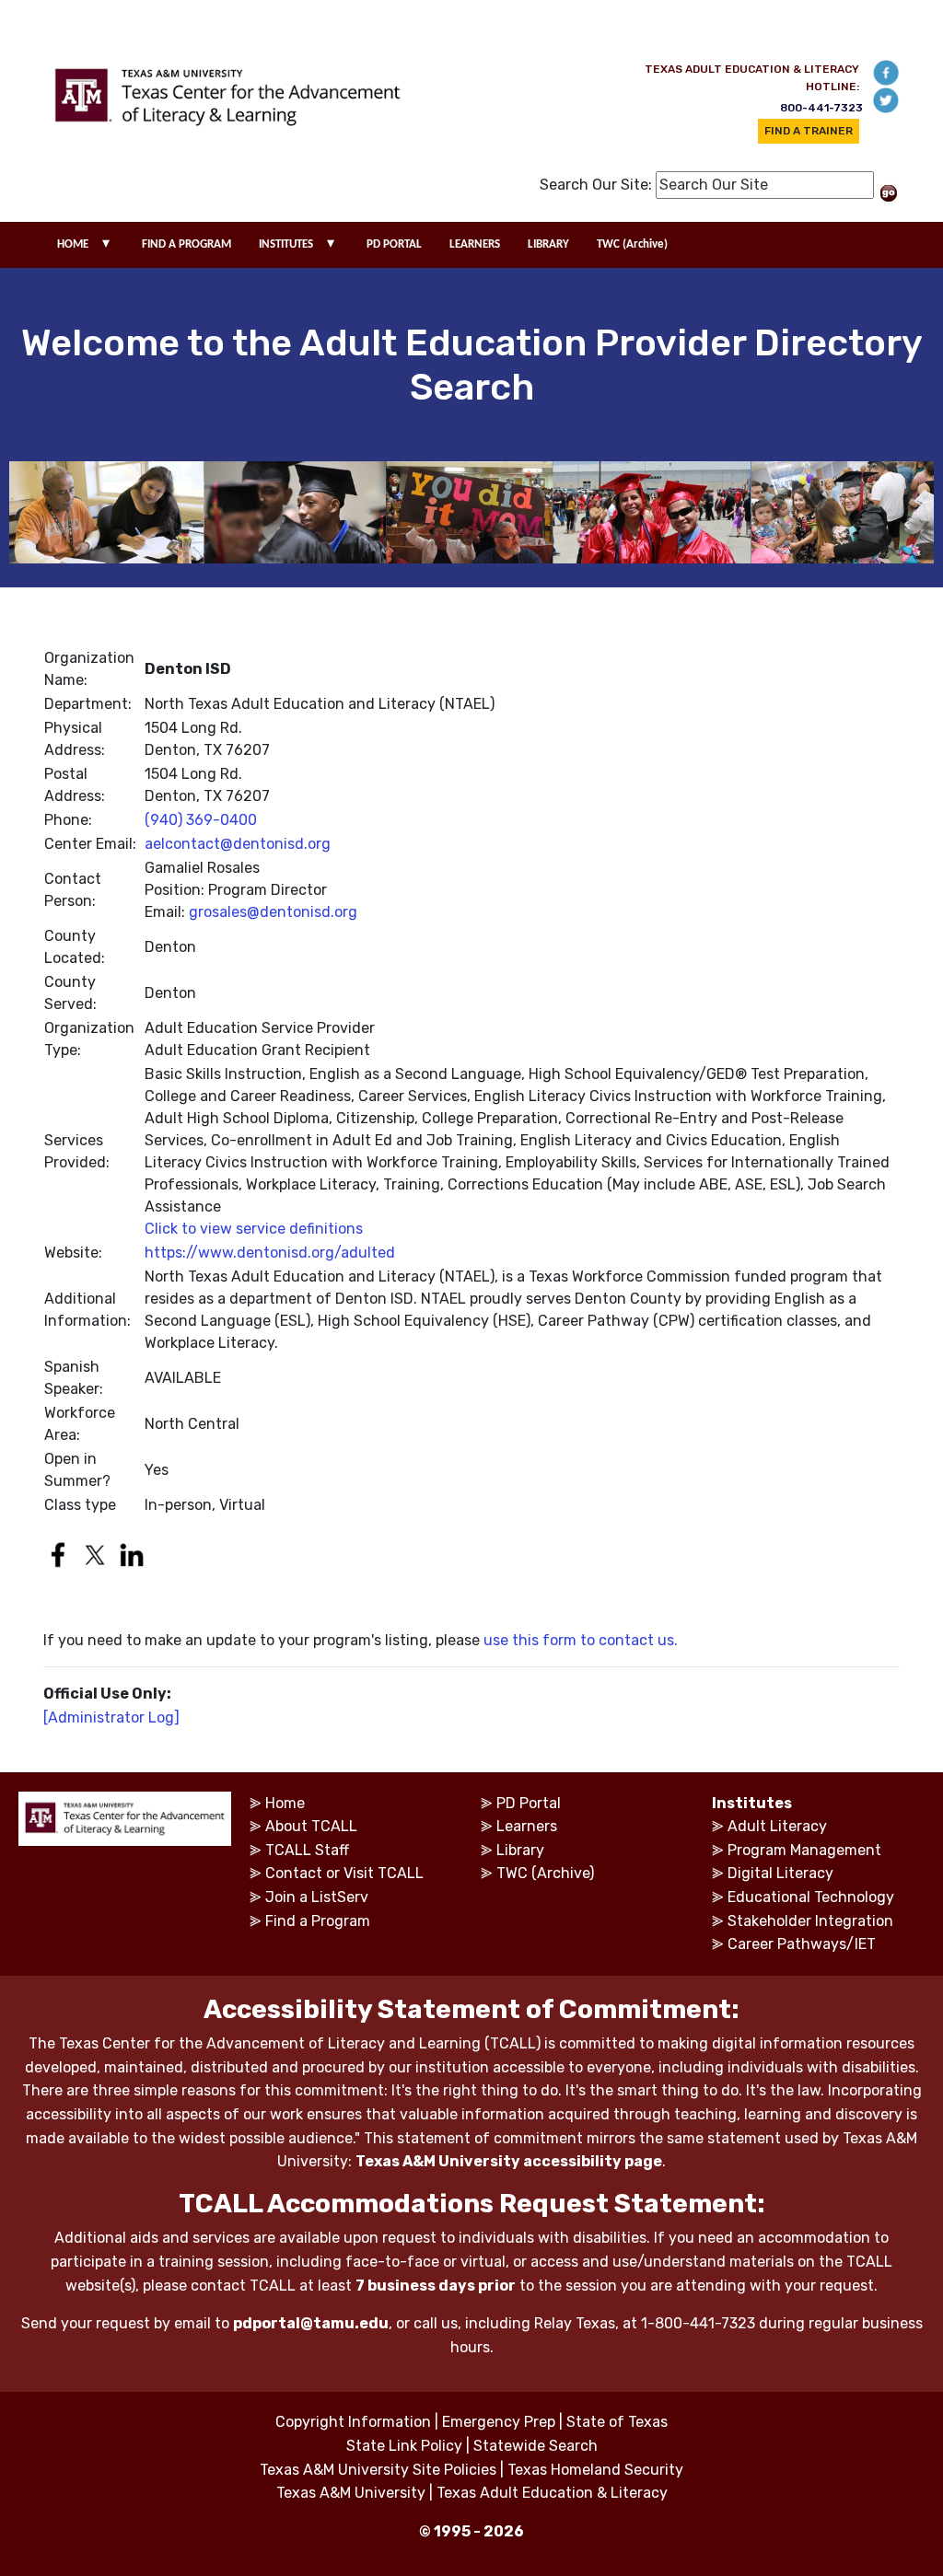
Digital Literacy (780, 1873)
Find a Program (318, 1921)
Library (520, 1850)
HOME (73, 244)
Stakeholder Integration (810, 1921)
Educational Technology (811, 1897)
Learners (527, 1826)
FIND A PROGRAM (186, 244)
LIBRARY (548, 244)
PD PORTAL (394, 244)
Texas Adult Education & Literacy (552, 2493)
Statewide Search (536, 2446)
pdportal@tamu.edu (311, 2323)
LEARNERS (475, 244)
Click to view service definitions (254, 1229)
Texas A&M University (351, 2493)
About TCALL (311, 1826)
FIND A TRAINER (809, 131)
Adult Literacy (777, 1826)
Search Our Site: (596, 185)
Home (285, 1803)
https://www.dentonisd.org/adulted (270, 1253)
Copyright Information (353, 2422)
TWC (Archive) (632, 244)
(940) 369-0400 (201, 820)
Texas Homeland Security (595, 2470)
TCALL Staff (307, 1850)
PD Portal (529, 1803)
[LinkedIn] (136, 1542)
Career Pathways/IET (802, 1944)
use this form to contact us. (581, 1640)
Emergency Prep (499, 2422)
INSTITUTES (286, 244)
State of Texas (617, 2422)
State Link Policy (404, 2446)
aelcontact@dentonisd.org (238, 844)
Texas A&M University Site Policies (378, 2470)
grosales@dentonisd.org (273, 912)
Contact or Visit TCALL (344, 1873)
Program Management (804, 1850)
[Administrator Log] (111, 1717)
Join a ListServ (317, 1897)
